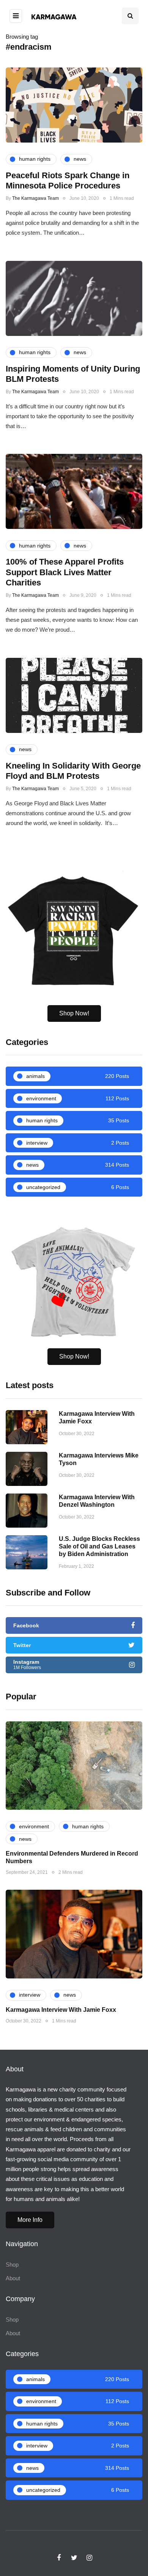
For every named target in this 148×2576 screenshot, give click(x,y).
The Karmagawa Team (35, 198)
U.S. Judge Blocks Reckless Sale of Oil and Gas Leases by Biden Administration (99, 1546)
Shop (12, 2265)
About (13, 2278)
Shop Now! (74, 1013)
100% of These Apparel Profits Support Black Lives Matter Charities (65, 572)
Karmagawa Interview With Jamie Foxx (61, 2010)
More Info (30, 2220)
